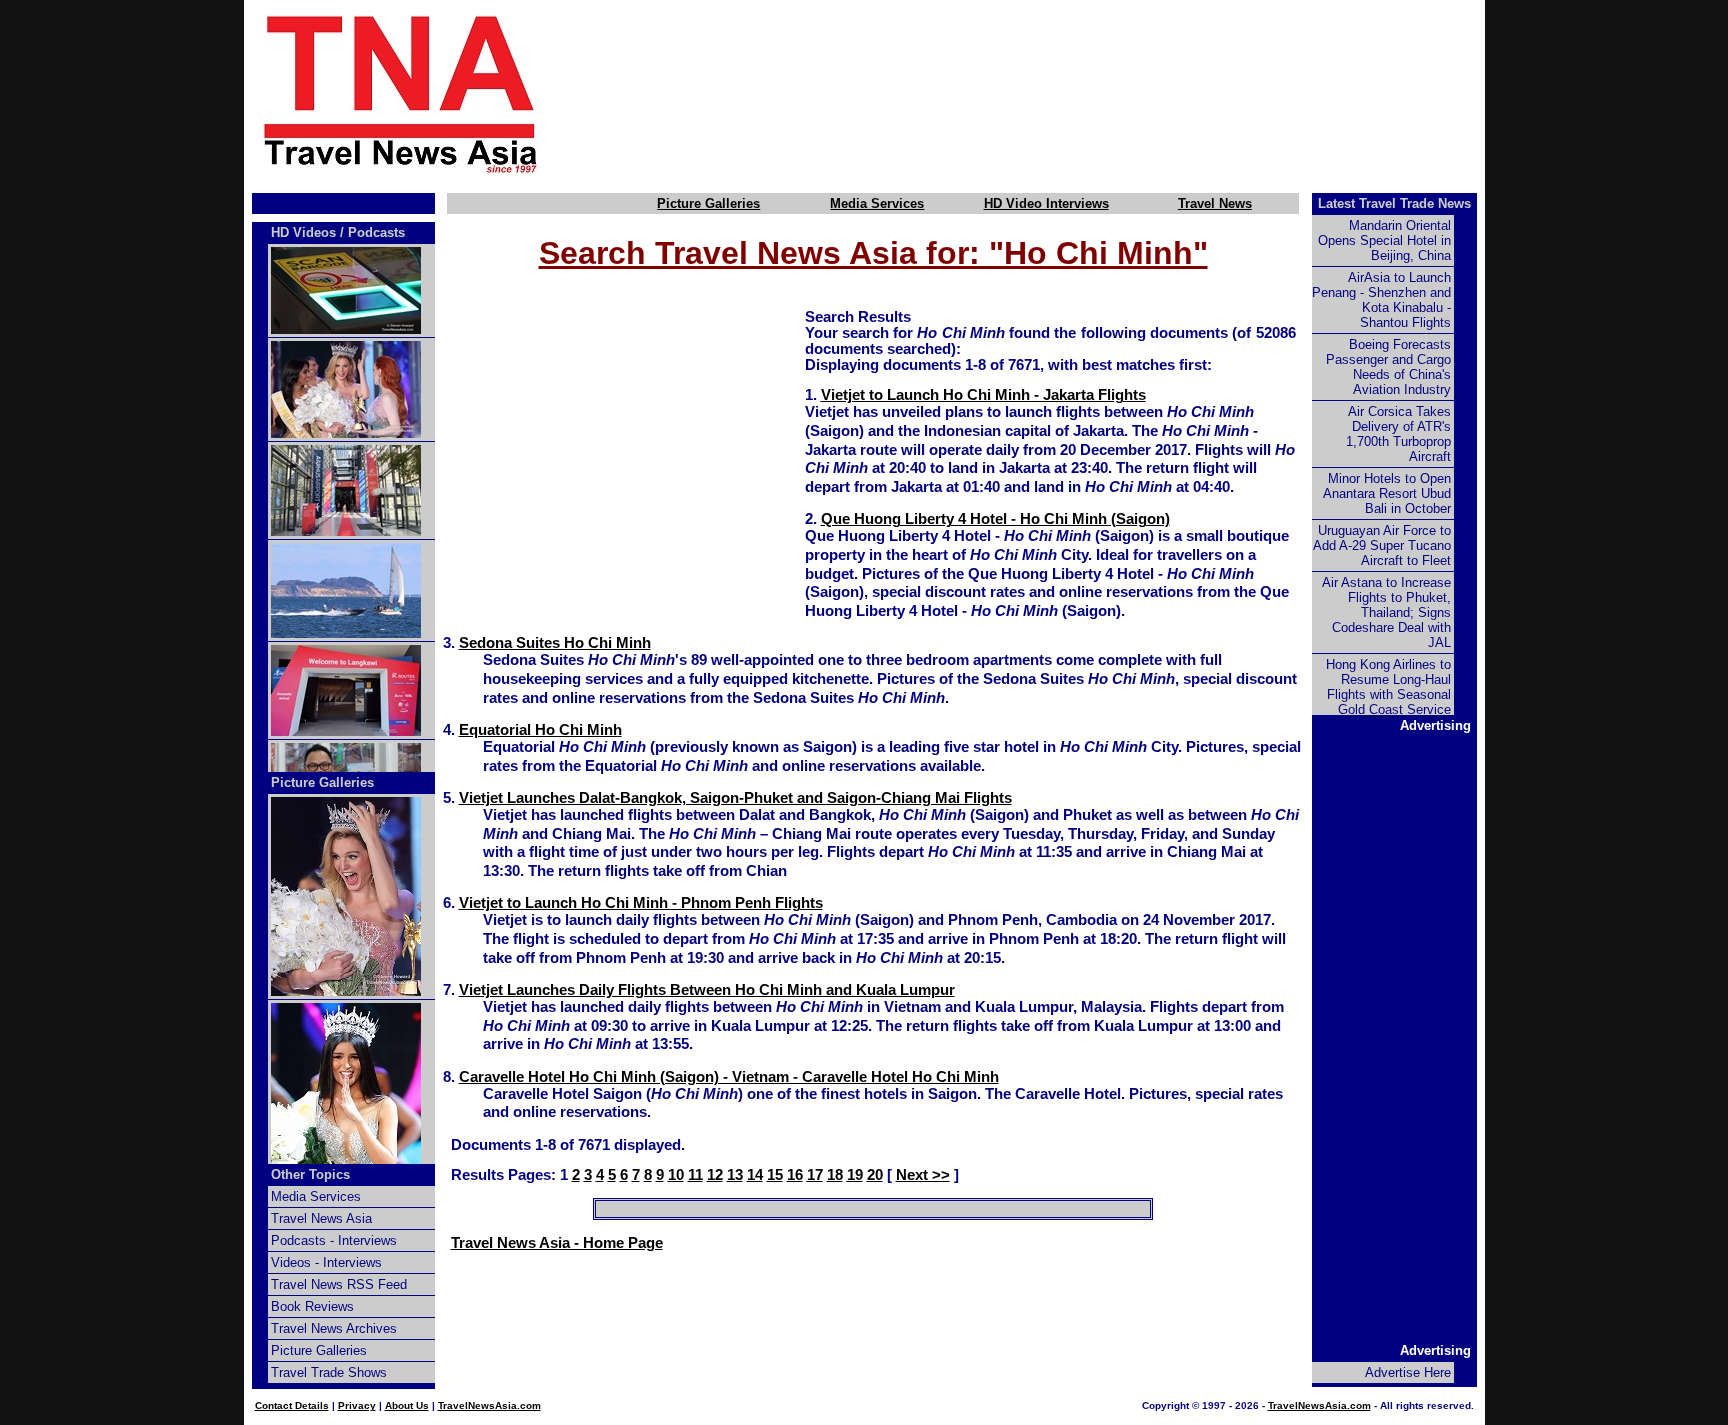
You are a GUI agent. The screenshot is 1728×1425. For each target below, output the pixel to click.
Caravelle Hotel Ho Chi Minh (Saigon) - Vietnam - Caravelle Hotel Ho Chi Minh (729, 1077)
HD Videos (303, 232)
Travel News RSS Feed (339, 1284)
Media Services (877, 203)
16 (795, 1175)
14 (755, 1175)
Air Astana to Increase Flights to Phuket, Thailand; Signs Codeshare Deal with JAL (1386, 612)
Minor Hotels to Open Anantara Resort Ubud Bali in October (1387, 493)
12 (715, 1175)
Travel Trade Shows (329, 1372)
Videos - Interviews (326, 1262)
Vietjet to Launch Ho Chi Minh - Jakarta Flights (983, 395)
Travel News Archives (334, 1328)
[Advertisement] (1046, 93)
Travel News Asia (321, 1218)
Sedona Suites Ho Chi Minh (555, 643)
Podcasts (376, 232)
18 (835, 1175)
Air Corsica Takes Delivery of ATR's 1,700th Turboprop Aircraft (1398, 434)
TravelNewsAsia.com (489, 1405)
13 (735, 1175)
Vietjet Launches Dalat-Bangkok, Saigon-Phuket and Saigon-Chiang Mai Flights (735, 798)
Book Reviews (312, 1306)
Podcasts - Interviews (334, 1240)
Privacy (357, 1405)
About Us (407, 1405)
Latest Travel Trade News (1394, 203)
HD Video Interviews (1046, 203)
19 (855, 1175)
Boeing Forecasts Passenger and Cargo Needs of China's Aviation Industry (1388, 367)
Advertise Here (1408, 1372)
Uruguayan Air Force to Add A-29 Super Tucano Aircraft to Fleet (1382, 545)
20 (875, 1175)
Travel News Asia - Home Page (557, 1243)
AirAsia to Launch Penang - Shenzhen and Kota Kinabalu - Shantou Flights (1381, 300)
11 (695, 1175)
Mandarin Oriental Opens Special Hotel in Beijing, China (1384, 240)
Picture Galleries (708, 203)
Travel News (1215, 203)
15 (775, 1175)
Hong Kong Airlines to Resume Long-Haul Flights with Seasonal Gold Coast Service (1388, 687)
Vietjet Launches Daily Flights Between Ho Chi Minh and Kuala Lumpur (707, 990)
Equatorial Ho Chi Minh (540, 730)
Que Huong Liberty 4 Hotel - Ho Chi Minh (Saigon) (995, 519)
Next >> (923, 1175)
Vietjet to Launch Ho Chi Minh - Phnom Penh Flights (641, 903)
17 (815, 1175)
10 (676, 1175)
